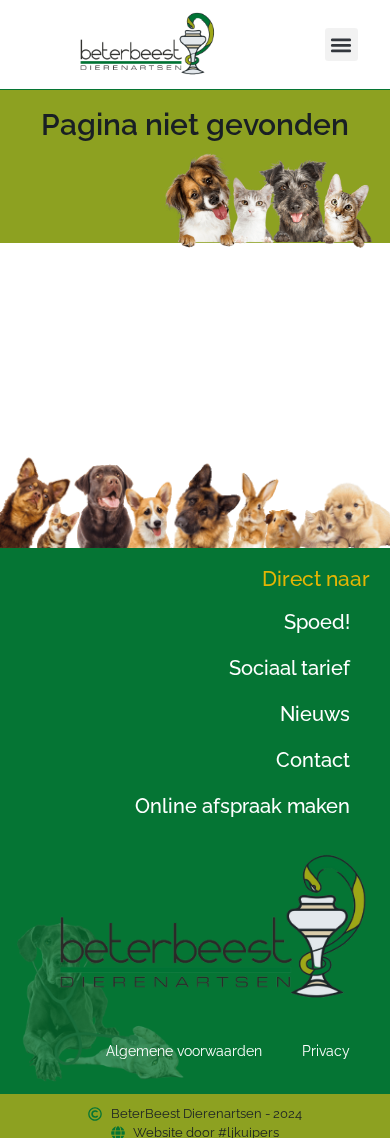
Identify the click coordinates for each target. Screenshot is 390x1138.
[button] (341, 44)
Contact (313, 760)
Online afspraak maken (242, 806)
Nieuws (315, 714)
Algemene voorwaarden (184, 1051)
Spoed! (317, 622)
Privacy (326, 1051)
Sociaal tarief (289, 668)
